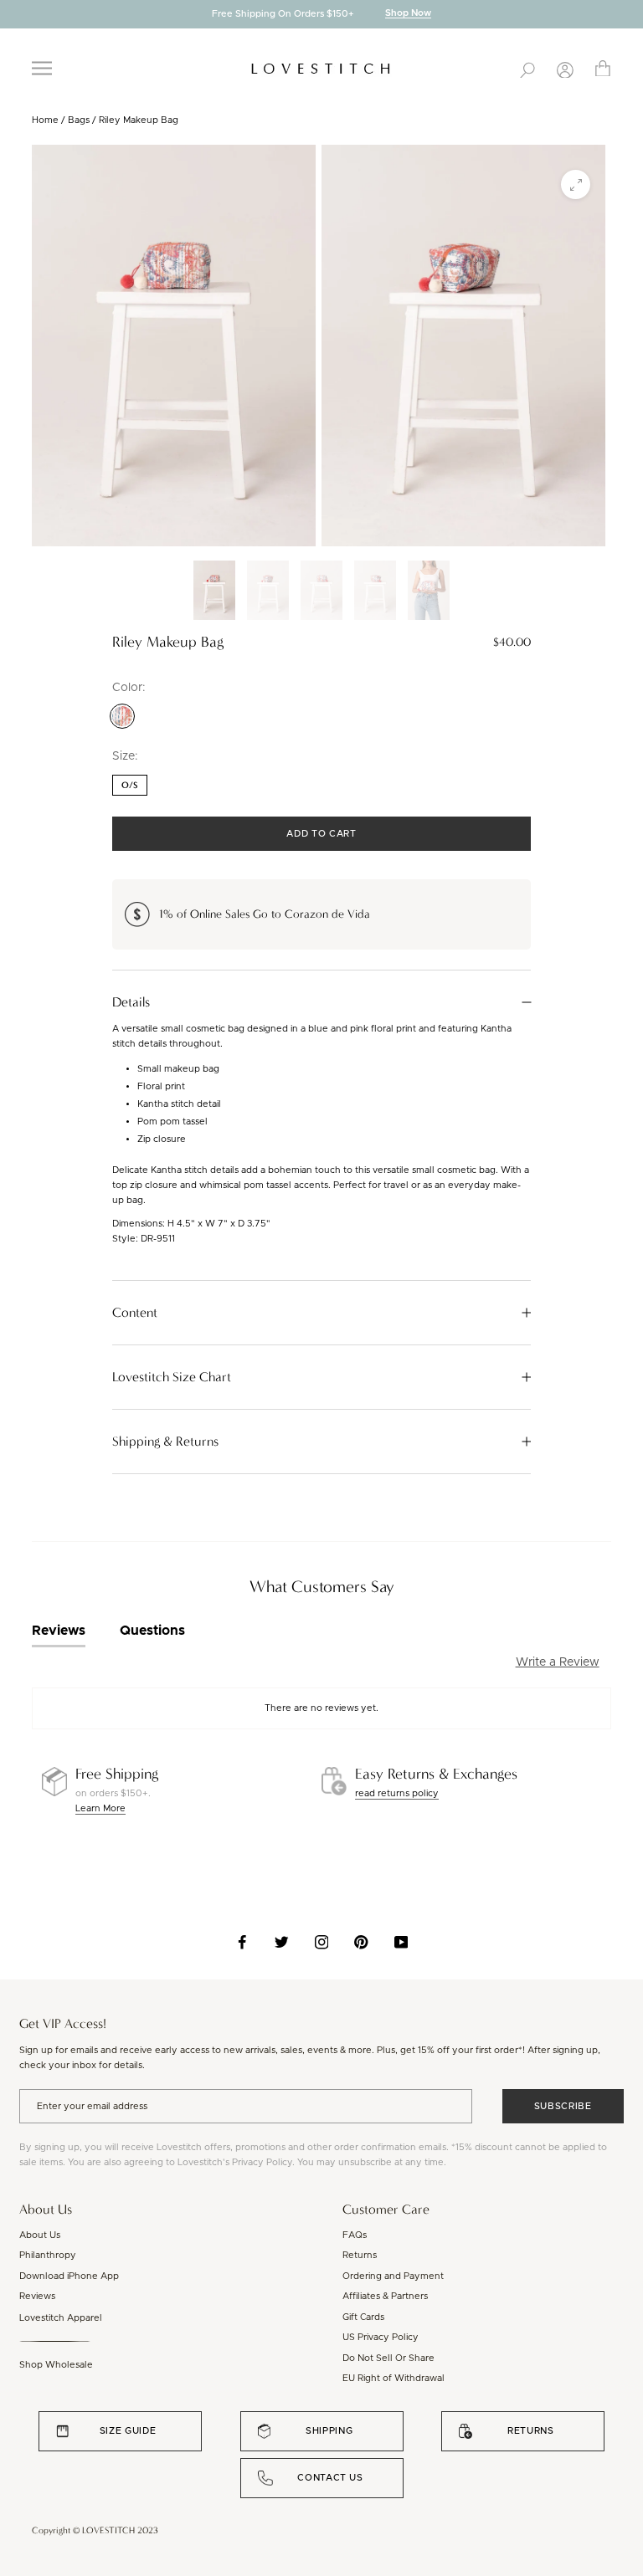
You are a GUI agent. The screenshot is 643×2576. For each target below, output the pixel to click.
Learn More (100, 1808)
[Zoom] (576, 184)
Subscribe (563, 2106)
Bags (79, 120)
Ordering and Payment (393, 2276)
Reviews (37, 2296)
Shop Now (408, 14)
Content (135, 1313)
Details (131, 1002)
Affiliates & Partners (385, 2296)
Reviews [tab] (59, 1631)
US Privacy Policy (381, 2337)
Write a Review (558, 1662)
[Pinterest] (361, 1942)
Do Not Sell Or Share (388, 2358)
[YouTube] (401, 1942)
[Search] (527, 69)
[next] (630, 15)
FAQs (355, 2235)
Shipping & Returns (165, 1442)
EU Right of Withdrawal (394, 2378)
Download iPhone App (69, 2276)
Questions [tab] (152, 1631)
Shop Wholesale (56, 2365)
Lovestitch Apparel (61, 2318)
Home (45, 120)
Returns (360, 2255)
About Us (40, 2235)
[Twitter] (282, 1942)
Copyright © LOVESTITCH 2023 (95, 2530)
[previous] (13, 15)
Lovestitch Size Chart (172, 1377)
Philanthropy (48, 2255)
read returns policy (397, 1793)
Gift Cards (363, 2317)
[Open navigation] (42, 68)
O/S (130, 785)
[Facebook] (242, 1942)
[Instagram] (322, 1942)
